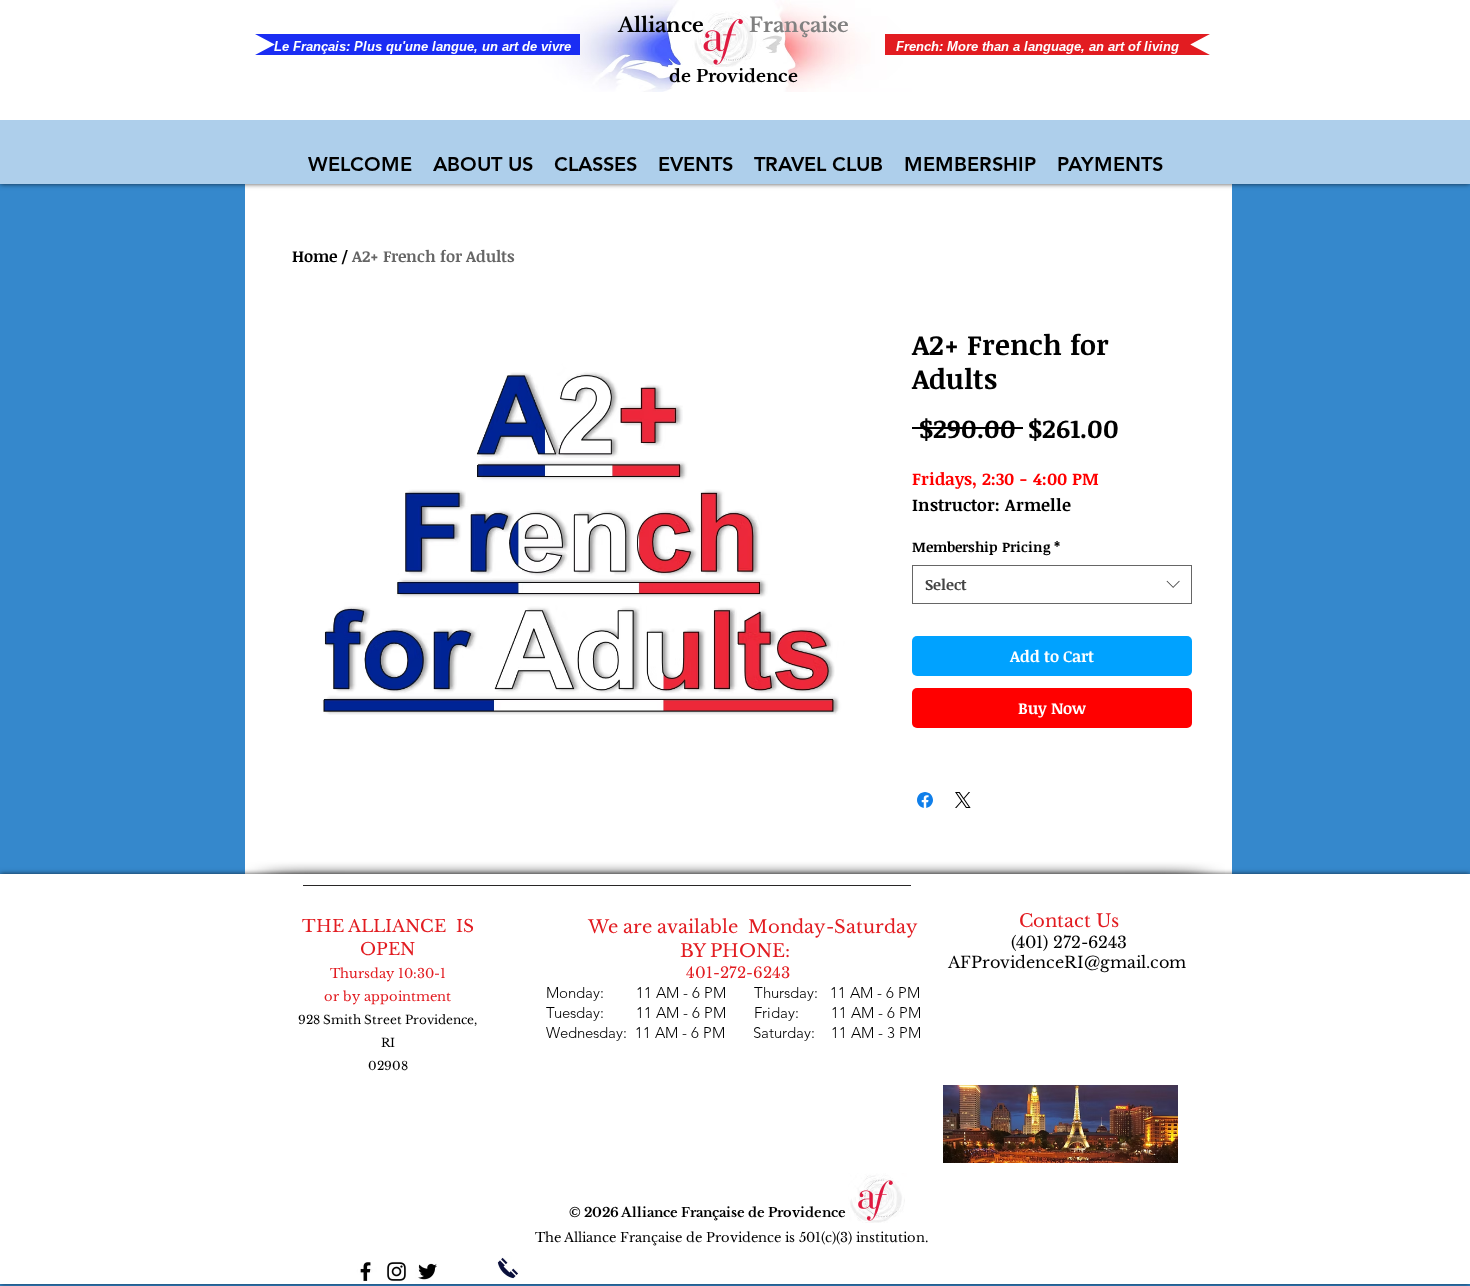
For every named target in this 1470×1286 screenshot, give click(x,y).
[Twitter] (427, 1271)
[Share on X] (963, 800)
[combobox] (1052, 584)
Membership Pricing (986, 546)
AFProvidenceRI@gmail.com (1067, 962)
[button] (483, 164)
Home (314, 256)
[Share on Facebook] (925, 800)
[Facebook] (365, 1271)
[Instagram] (396, 1271)
